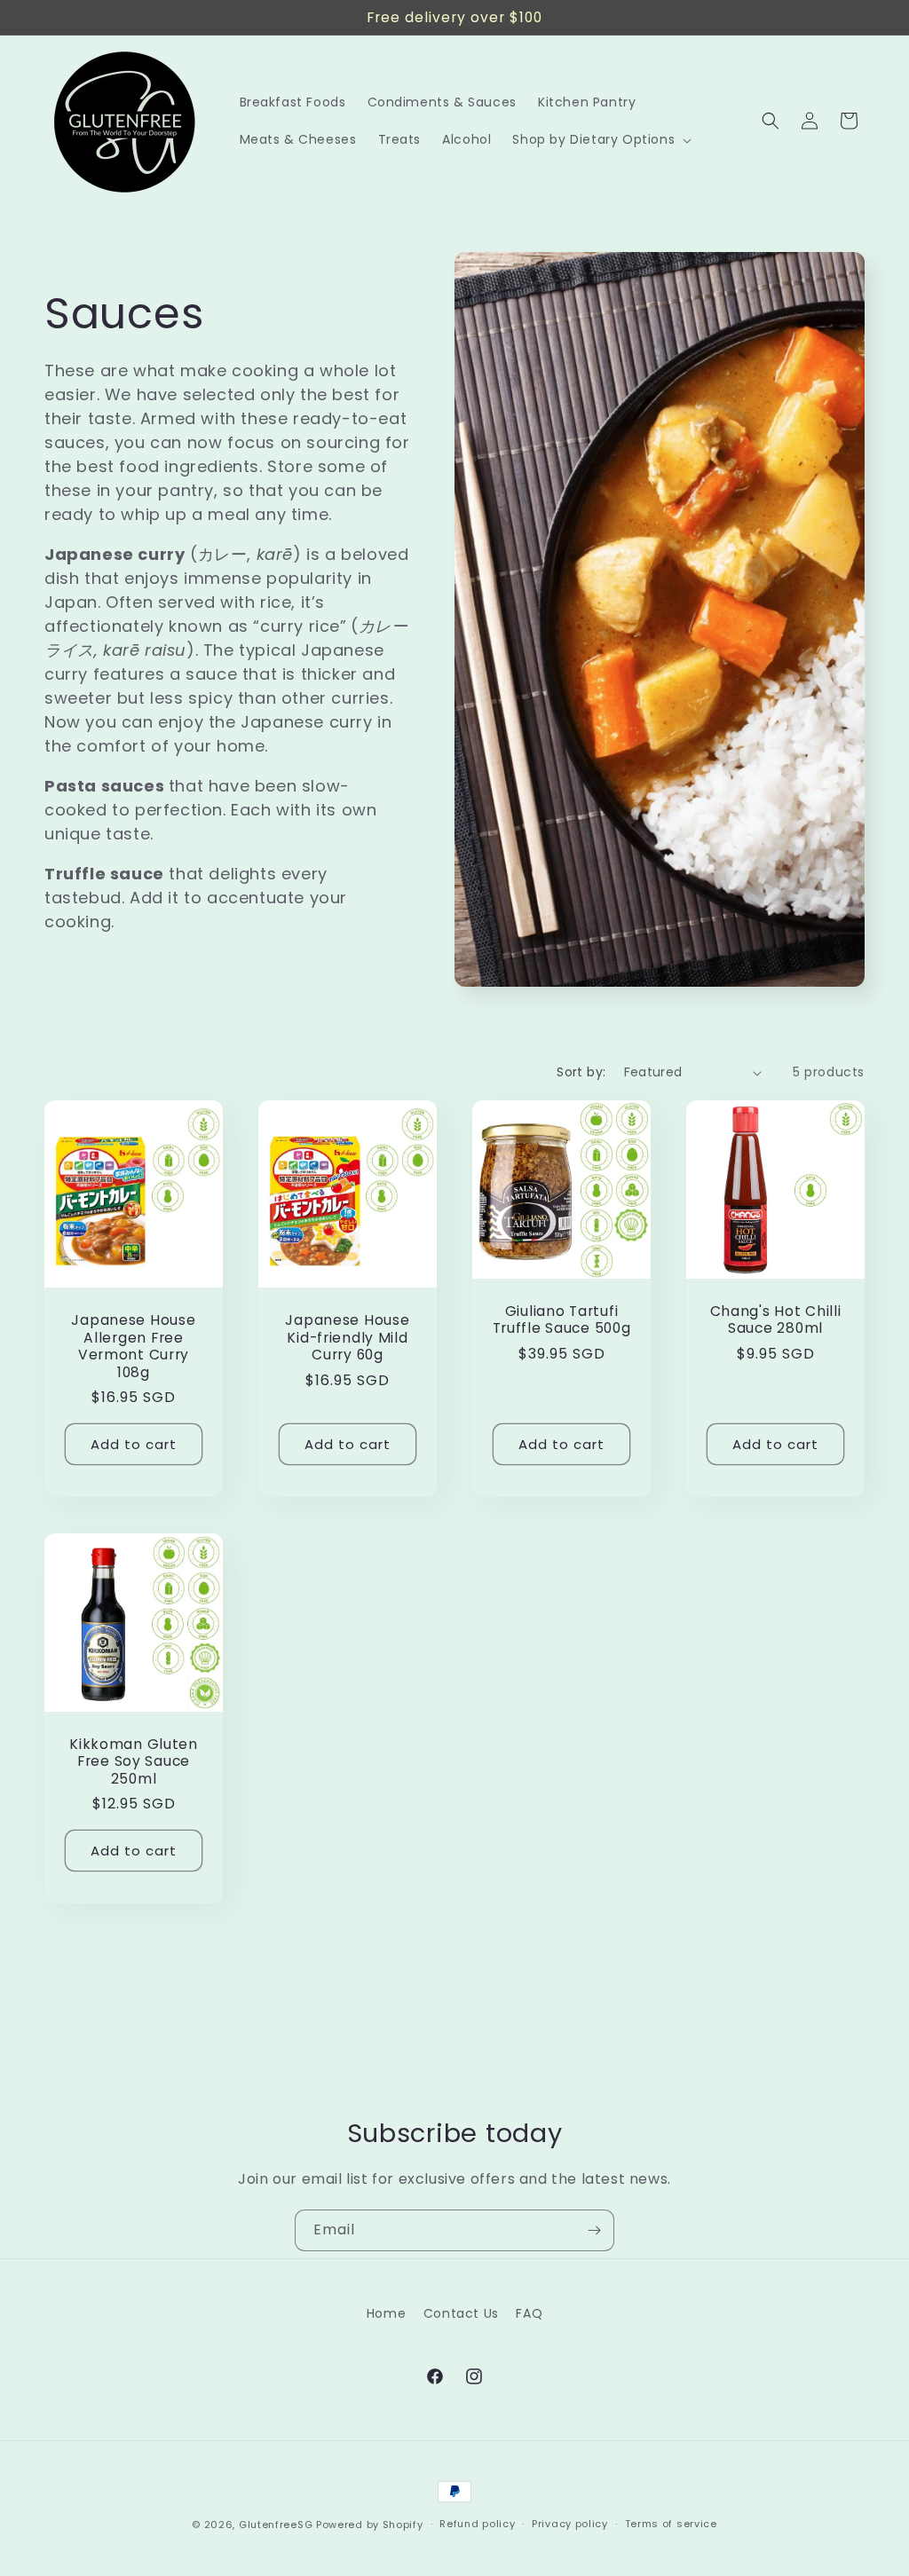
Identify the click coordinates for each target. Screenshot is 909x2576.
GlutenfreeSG (276, 2525)
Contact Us (461, 2313)
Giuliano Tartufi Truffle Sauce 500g (562, 1320)
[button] (600, 139)
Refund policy (477, 2524)
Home (386, 2313)
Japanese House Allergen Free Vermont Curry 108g (133, 1347)
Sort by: (581, 1072)
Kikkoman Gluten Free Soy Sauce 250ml (134, 1761)
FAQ (529, 2313)
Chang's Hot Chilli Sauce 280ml (776, 1320)
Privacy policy (570, 2524)
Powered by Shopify (370, 2525)
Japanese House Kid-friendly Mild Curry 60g (347, 1338)
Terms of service (671, 2524)
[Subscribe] (594, 2230)
